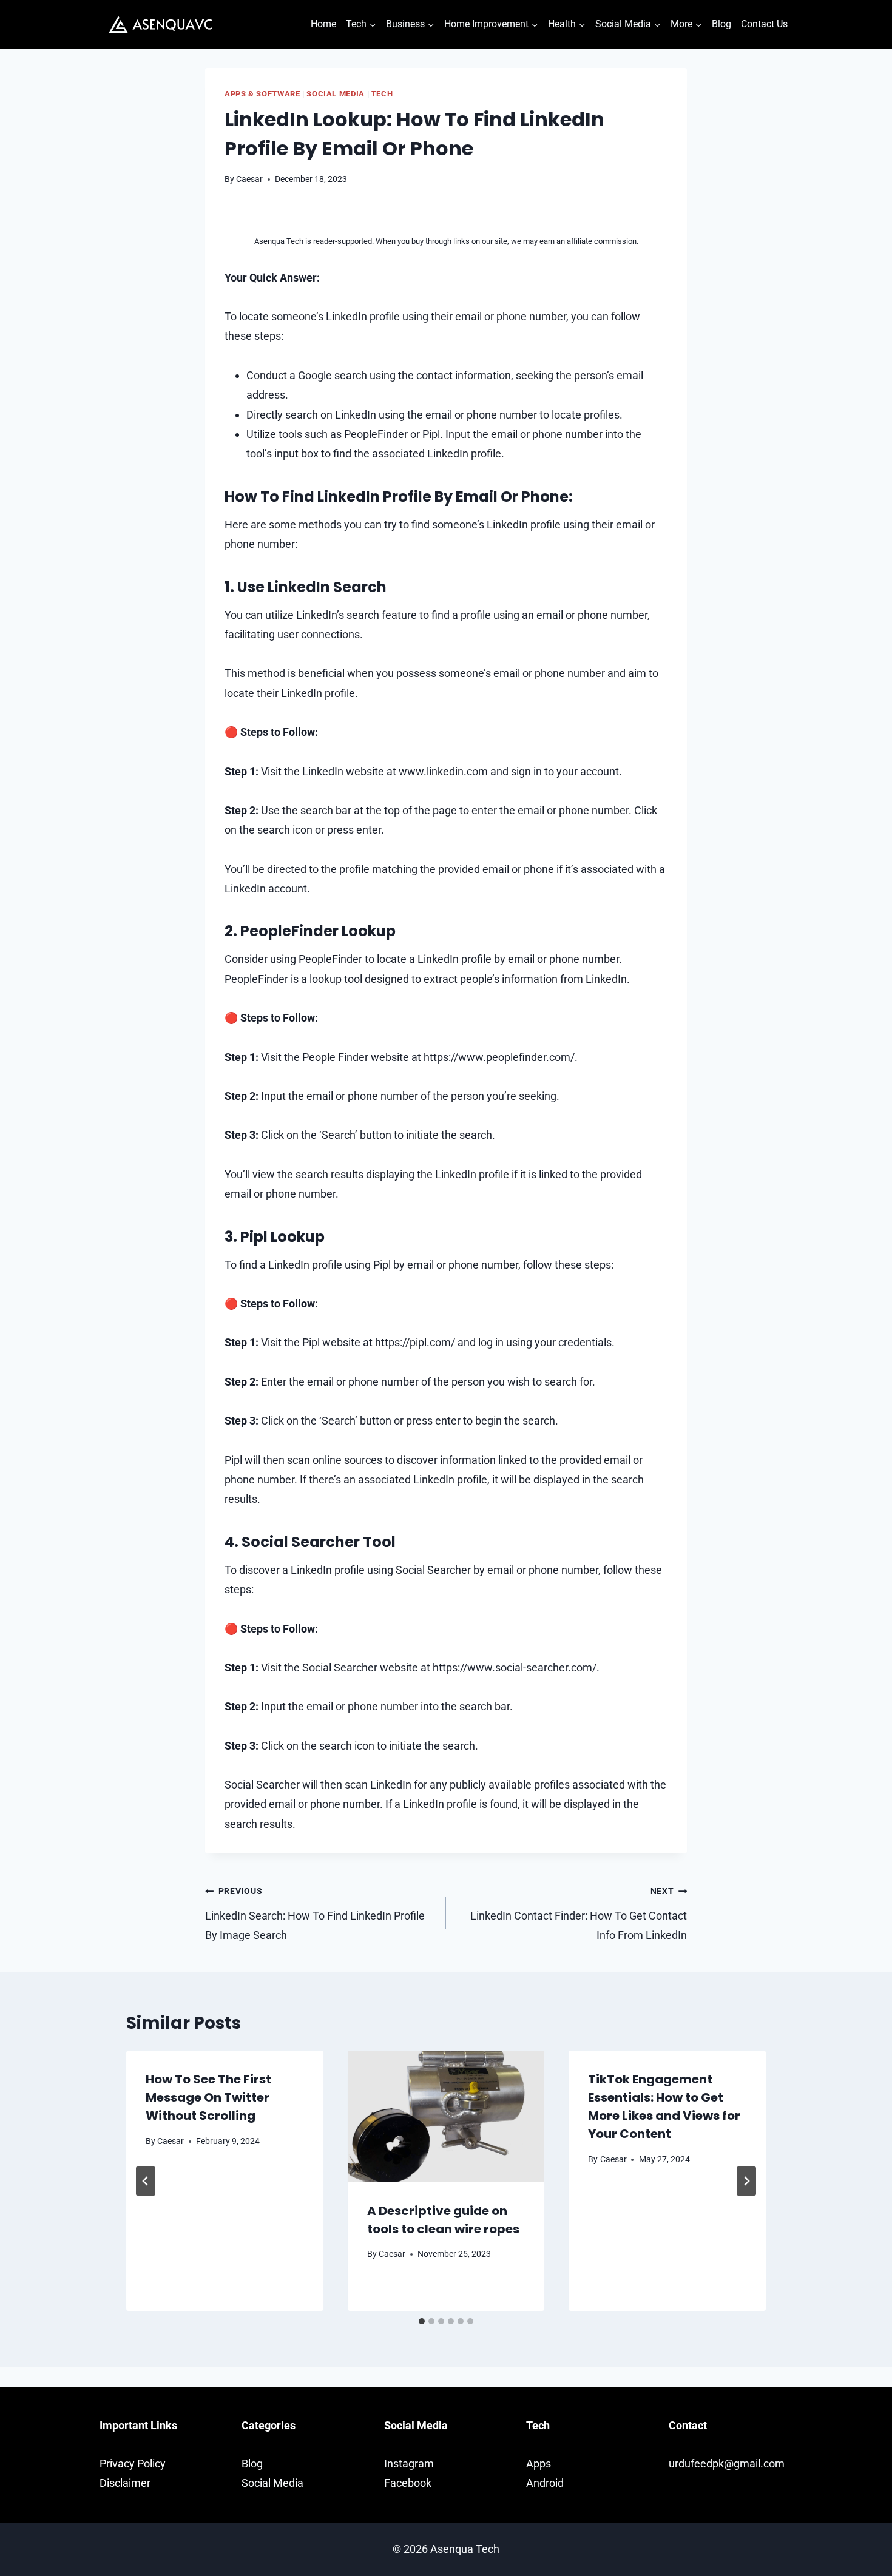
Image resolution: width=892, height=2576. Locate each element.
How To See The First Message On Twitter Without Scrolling (208, 2097)
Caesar (249, 179)
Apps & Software (262, 94)
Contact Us (764, 24)
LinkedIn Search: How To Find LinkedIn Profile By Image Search (315, 1914)
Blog (721, 24)
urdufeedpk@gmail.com (727, 2463)
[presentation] (446, 2116)
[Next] (746, 2181)
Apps (539, 2463)
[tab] (422, 2321)
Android (545, 2483)
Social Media (336, 94)
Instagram (409, 2463)
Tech (382, 94)
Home (323, 24)
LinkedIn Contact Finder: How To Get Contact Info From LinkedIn (579, 1914)
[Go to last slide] (146, 2181)
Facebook (408, 2483)
